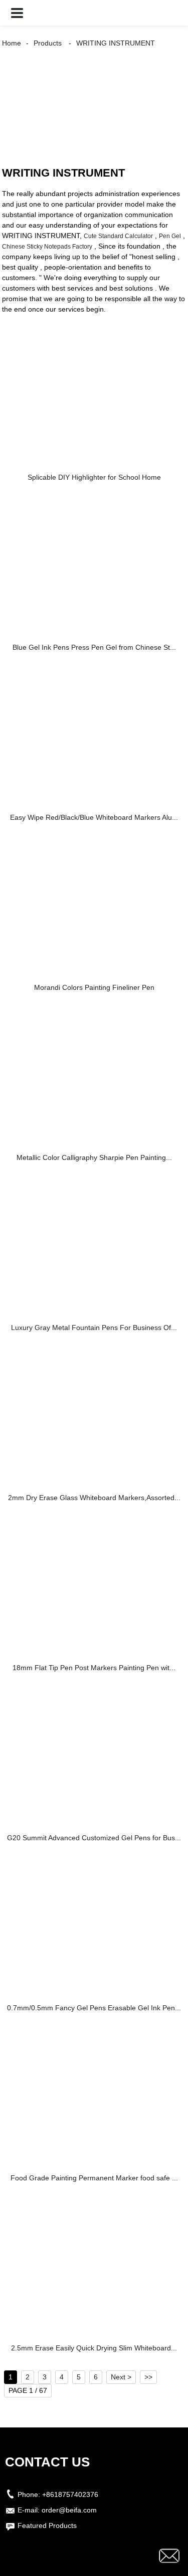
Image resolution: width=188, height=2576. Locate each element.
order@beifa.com (69, 2510)
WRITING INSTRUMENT (116, 43)
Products (48, 43)
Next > (121, 2377)
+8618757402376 (70, 2494)
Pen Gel (170, 236)
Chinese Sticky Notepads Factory (47, 247)
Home (12, 43)
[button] (17, 13)
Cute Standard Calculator (118, 236)
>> (148, 2377)
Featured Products (47, 2525)
